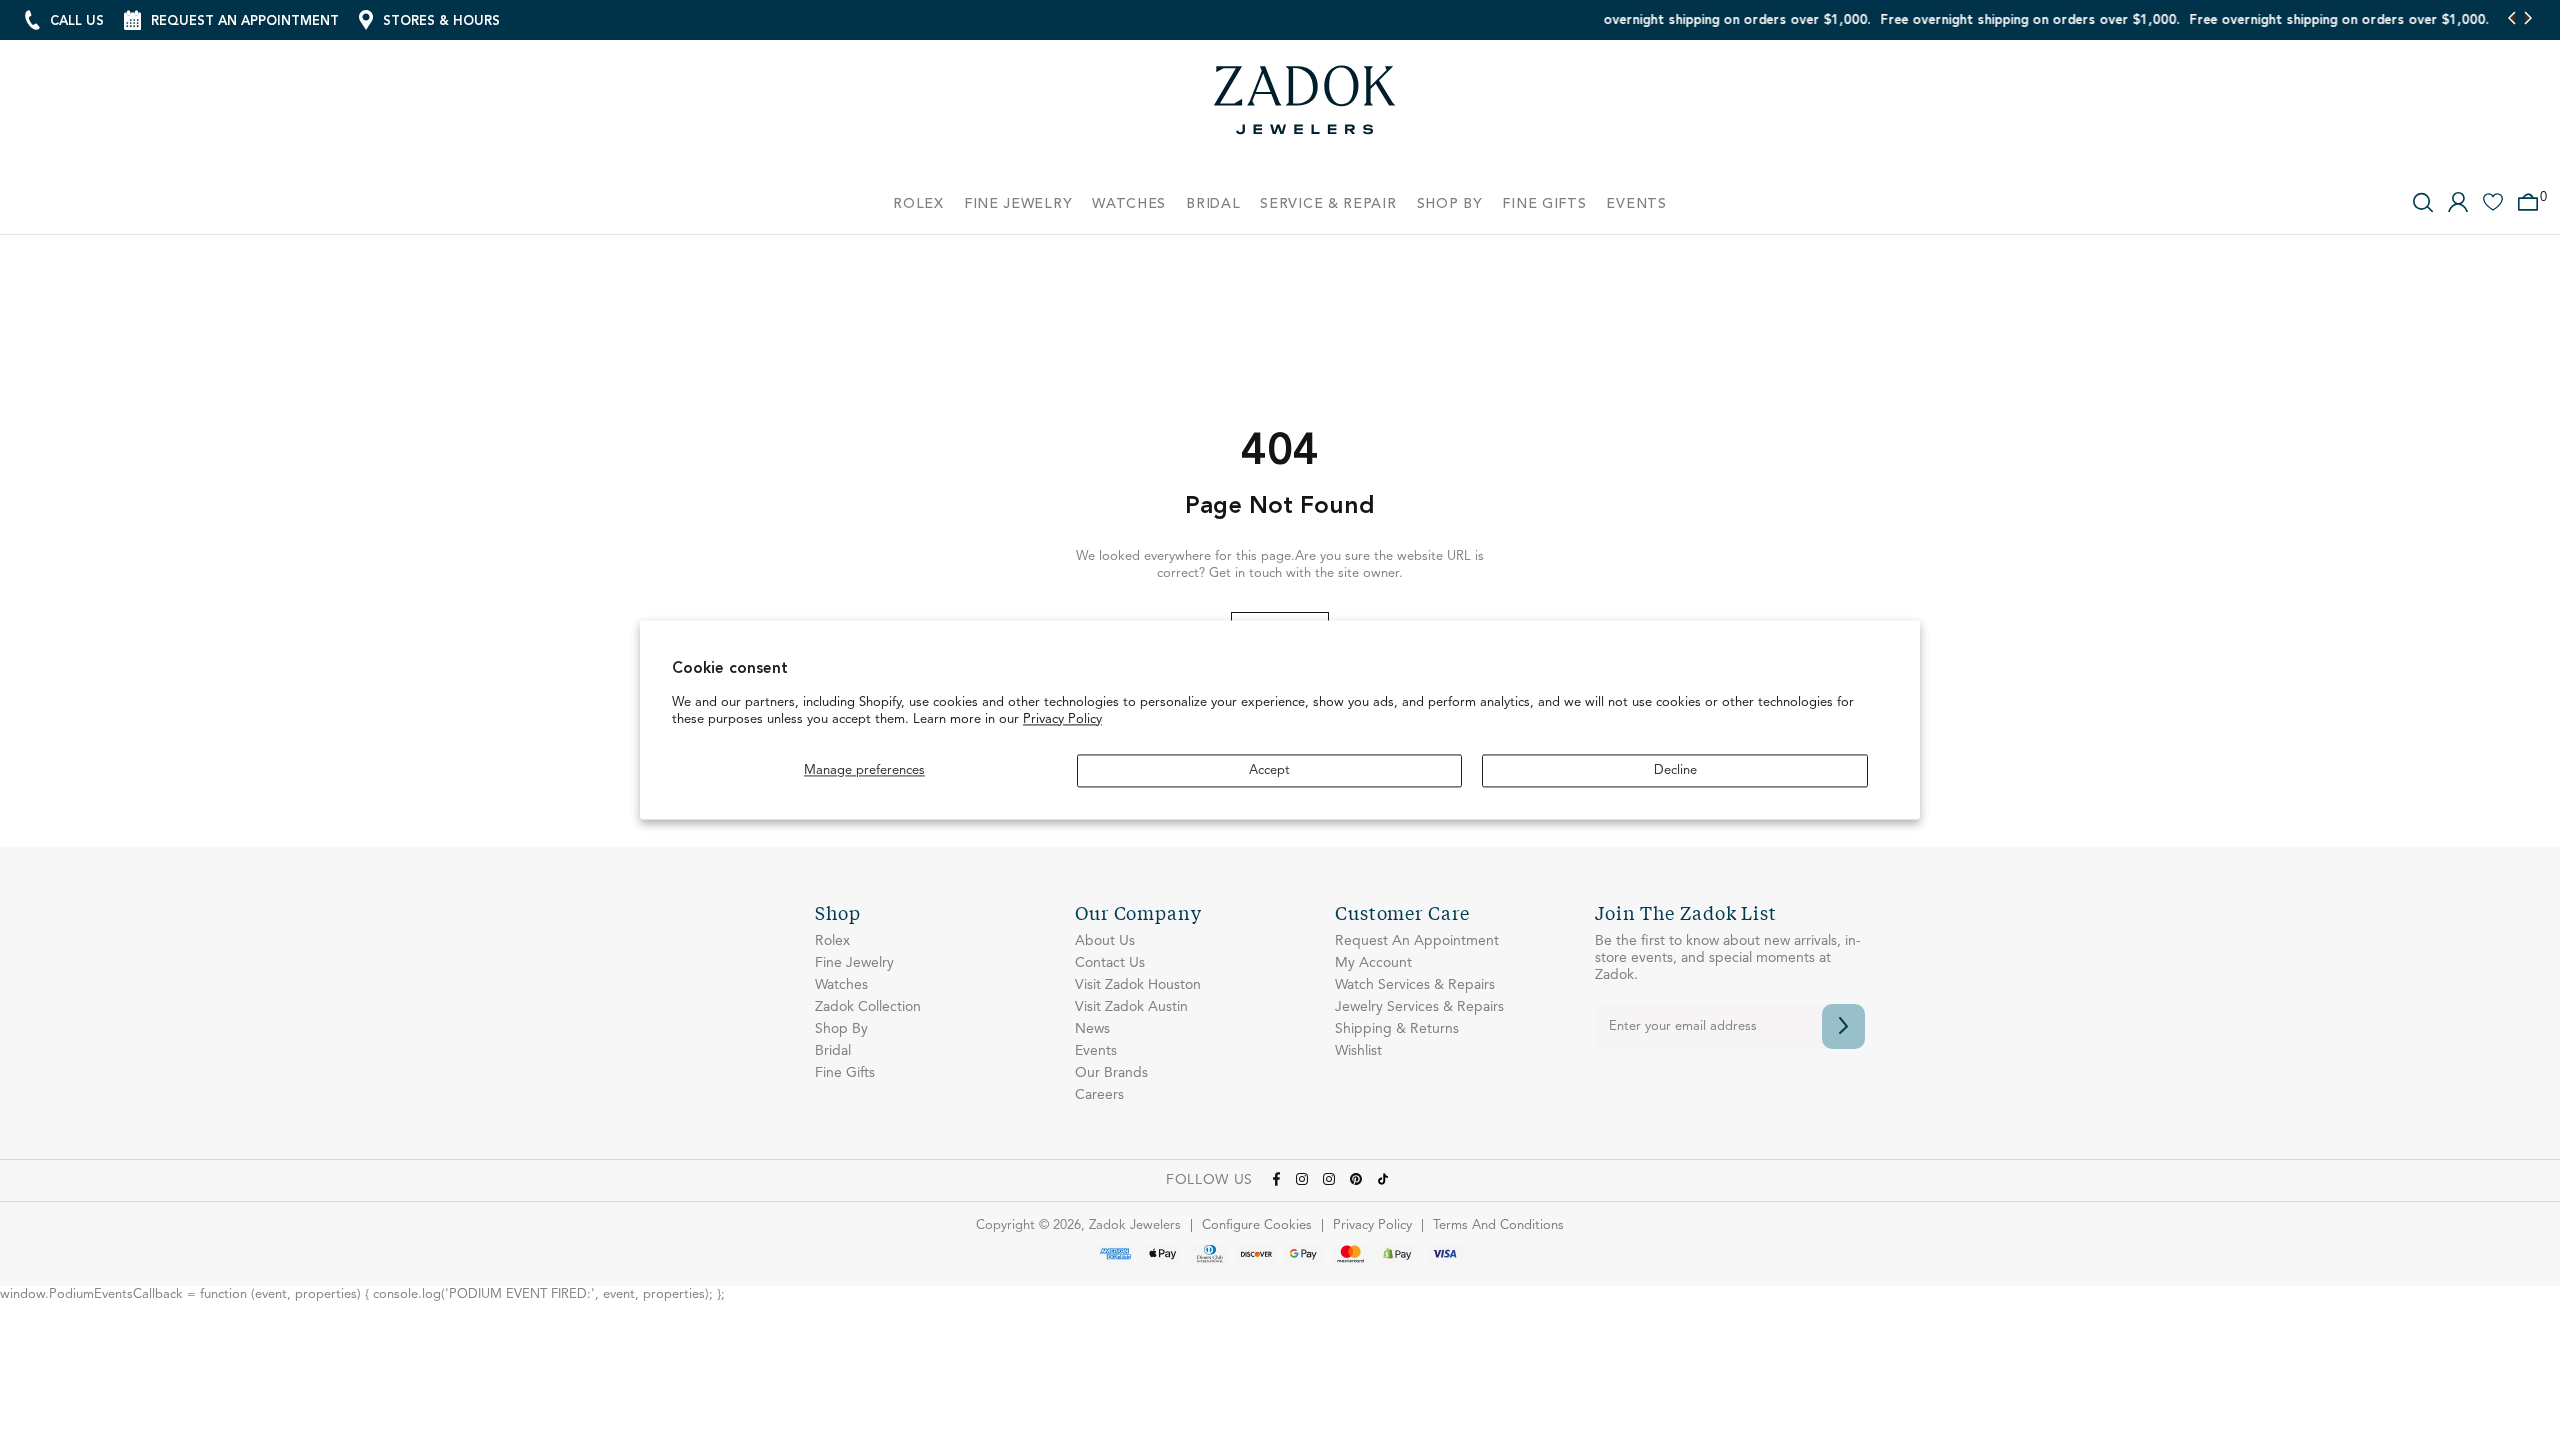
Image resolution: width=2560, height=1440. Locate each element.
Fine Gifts (845, 1073)
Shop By (841, 1029)
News (1092, 1029)
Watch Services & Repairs (1415, 985)
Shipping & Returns (1397, 1029)
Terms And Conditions (1498, 1225)
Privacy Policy (1062, 719)
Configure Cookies (1257, 1225)
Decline (1675, 770)
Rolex (832, 941)
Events (1096, 1051)
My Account (1373, 963)
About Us (1105, 941)
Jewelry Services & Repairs (1419, 1007)
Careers (1099, 1095)
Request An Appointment (1417, 941)
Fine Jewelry (854, 963)
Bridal (833, 1051)
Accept (1269, 770)
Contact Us (1110, 963)
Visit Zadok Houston (1138, 985)
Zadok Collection (868, 1007)
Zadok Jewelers (1305, 107)
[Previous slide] (2512, 20)
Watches (841, 985)
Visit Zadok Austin (1131, 1007)
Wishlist (1358, 1051)
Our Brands (1111, 1073)
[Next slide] (2527, 20)
